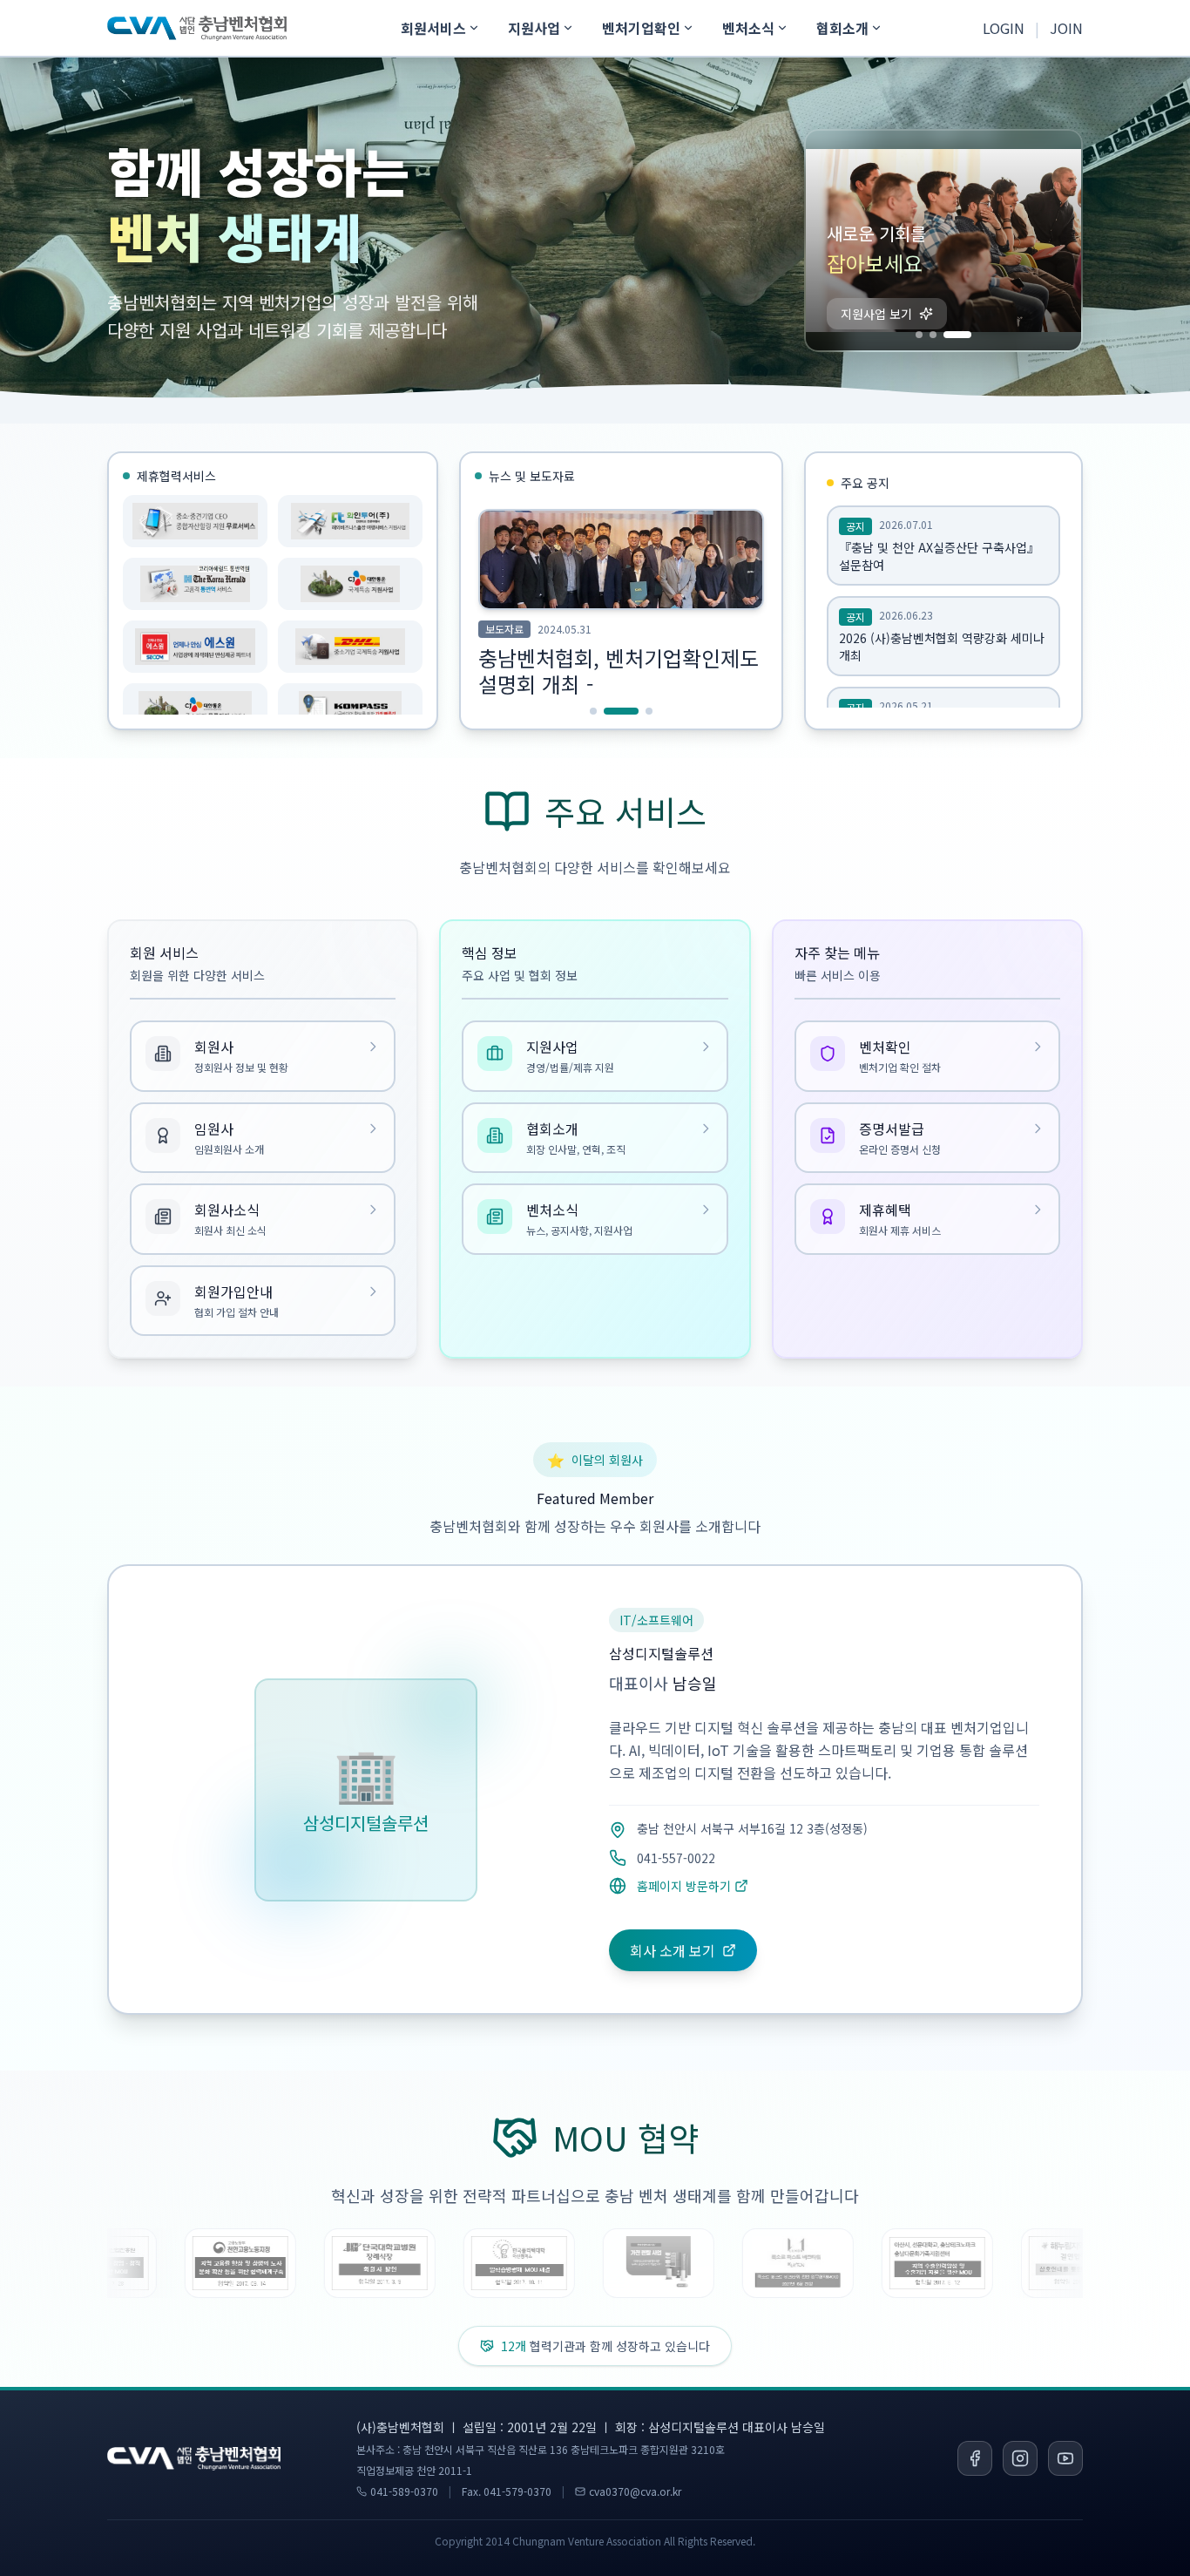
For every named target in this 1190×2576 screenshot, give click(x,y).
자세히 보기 (871, 314)
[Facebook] (975, 2458)
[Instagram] (1020, 2458)
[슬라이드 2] (954, 335)
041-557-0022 (676, 1858)
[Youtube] (1065, 2458)
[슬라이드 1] (930, 335)
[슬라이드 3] (968, 335)
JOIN (1066, 28)
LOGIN (1004, 28)
